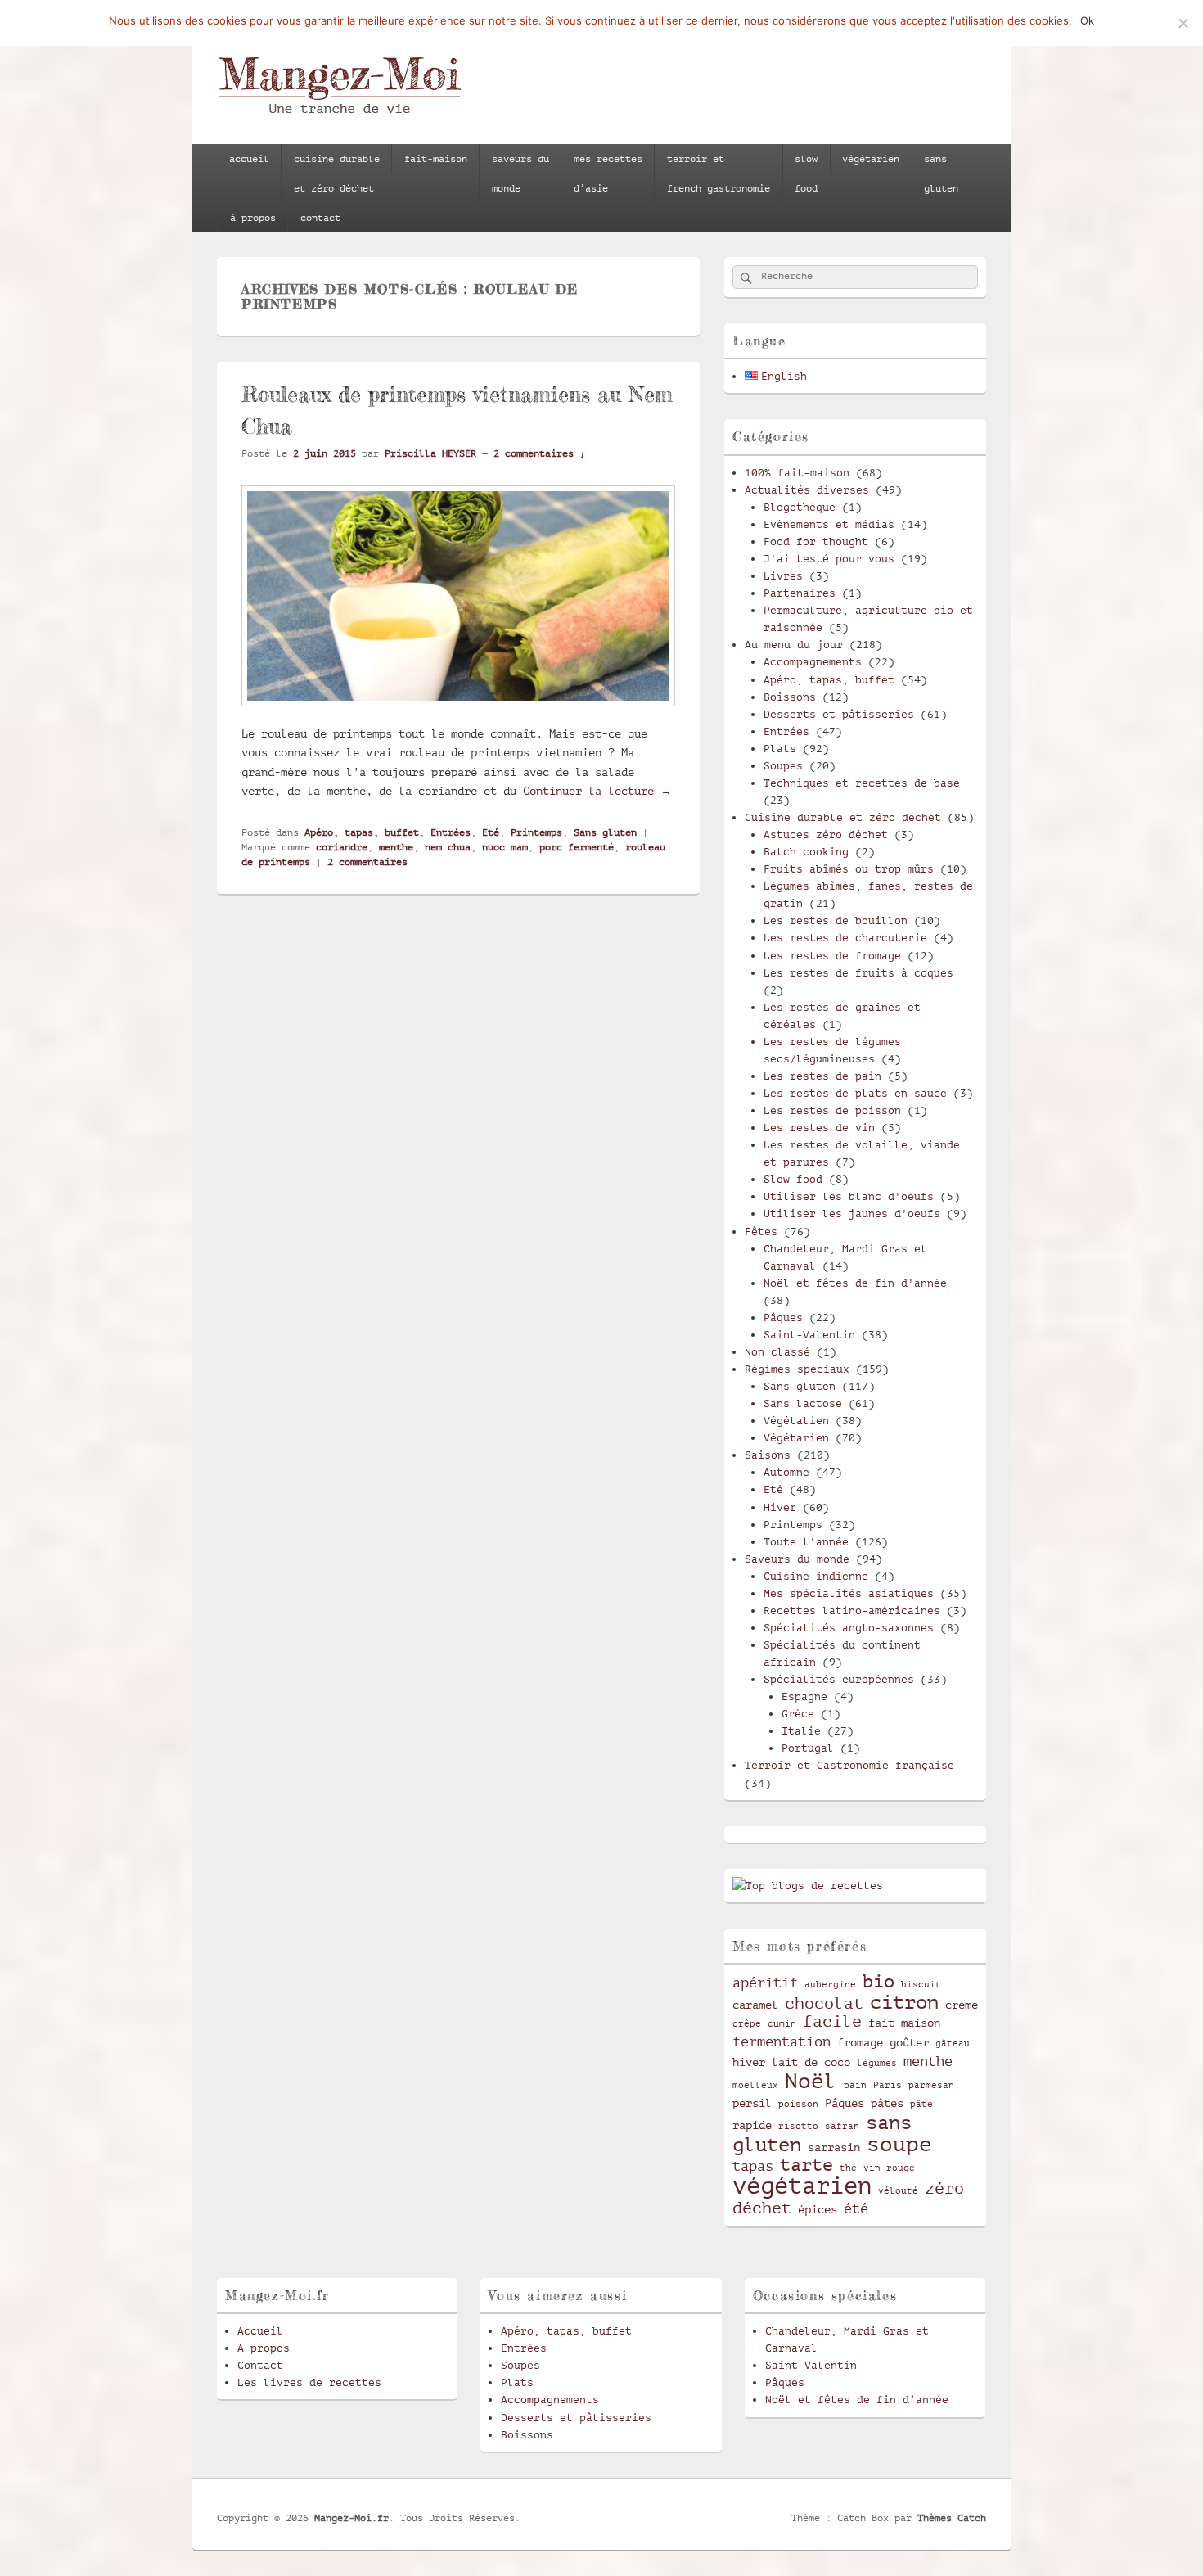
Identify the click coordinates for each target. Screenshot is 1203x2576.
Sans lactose (803, 1403)
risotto (798, 2127)
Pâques (783, 1317)
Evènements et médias (829, 524)
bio (879, 1981)
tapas (753, 2166)
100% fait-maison (797, 473)
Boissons (790, 697)
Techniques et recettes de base (862, 783)
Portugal (808, 1748)
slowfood (806, 174)
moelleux (755, 2086)
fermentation (782, 2042)
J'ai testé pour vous (829, 559)
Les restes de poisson (832, 1110)
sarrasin (834, 2147)
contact (320, 218)
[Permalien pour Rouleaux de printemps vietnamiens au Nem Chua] (458, 715)
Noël (811, 2081)
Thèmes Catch (952, 2518)
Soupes (783, 766)
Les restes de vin (819, 1128)
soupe (899, 2144)
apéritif (765, 1983)
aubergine (830, 1985)
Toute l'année (806, 1542)
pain (855, 2086)
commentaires (367, 862)
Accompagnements (813, 662)
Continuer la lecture (597, 791)
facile (832, 2022)
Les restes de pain (822, 1076)
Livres (783, 576)
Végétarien (796, 1438)
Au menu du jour (794, 645)
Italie (801, 1731)
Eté (491, 832)
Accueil (260, 2331)
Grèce (798, 1714)
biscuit (921, 1985)
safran (842, 2127)
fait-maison (436, 159)
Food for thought (816, 541)
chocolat (824, 2004)
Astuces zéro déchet (826, 835)
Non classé (777, 1352)
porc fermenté (577, 847)
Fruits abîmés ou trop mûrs (849, 869)
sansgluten (941, 174)
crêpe (747, 2024)
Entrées (451, 832)
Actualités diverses (807, 490)
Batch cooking (806, 852)
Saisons (768, 1455)
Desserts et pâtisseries (839, 714)
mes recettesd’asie (608, 174)
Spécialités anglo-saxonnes (849, 1628)
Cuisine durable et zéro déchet (843, 817)
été (856, 2209)
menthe (396, 847)
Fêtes (761, 1232)
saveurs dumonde (520, 174)
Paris (888, 2086)
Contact (260, 2365)
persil (752, 2103)
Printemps (536, 832)
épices (818, 2209)
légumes (877, 2064)
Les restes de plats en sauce (855, 1093)
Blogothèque (800, 507)
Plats (780, 749)
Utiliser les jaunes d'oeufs (852, 1214)
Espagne (804, 1696)
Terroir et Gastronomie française (849, 1765)
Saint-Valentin (809, 1335)
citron (904, 2002)
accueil (249, 159)
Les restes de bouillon (836, 920)
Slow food (793, 1179)
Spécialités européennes (839, 1679)
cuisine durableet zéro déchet (337, 174)
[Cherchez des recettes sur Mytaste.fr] (808, 1886)
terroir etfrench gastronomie (719, 174)
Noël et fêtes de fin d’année (857, 2400)
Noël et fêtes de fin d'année (855, 1283)
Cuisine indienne (816, 1576)
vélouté (898, 2191)
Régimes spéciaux (797, 1369)
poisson (798, 2105)
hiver (749, 2062)
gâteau (953, 2044)
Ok (1087, 20)
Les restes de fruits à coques (858, 973)
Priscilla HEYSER (430, 453)
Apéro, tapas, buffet (362, 832)
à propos (253, 218)
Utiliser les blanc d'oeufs (849, 1196)
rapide (752, 2125)
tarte (807, 2165)
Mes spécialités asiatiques (849, 1593)
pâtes (887, 2103)
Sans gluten (605, 832)
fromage (860, 2042)
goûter (909, 2042)
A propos (264, 2348)
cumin (782, 2024)
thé (848, 2168)
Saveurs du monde (797, 1559)
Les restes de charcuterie (845, 938)
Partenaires (800, 593)
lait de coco (811, 2062)
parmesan (931, 2086)
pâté (921, 2105)
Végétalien (796, 1421)
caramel (755, 2005)
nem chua (448, 847)
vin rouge (889, 2168)
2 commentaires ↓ (539, 453)
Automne (786, 1472)
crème (962, 2005)
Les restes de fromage (832, 956)
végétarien (871, 159)
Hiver (780, 1507)
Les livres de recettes (309, 2382)
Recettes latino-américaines (852, 1611)
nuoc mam (505, 847)
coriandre (342, 847)
